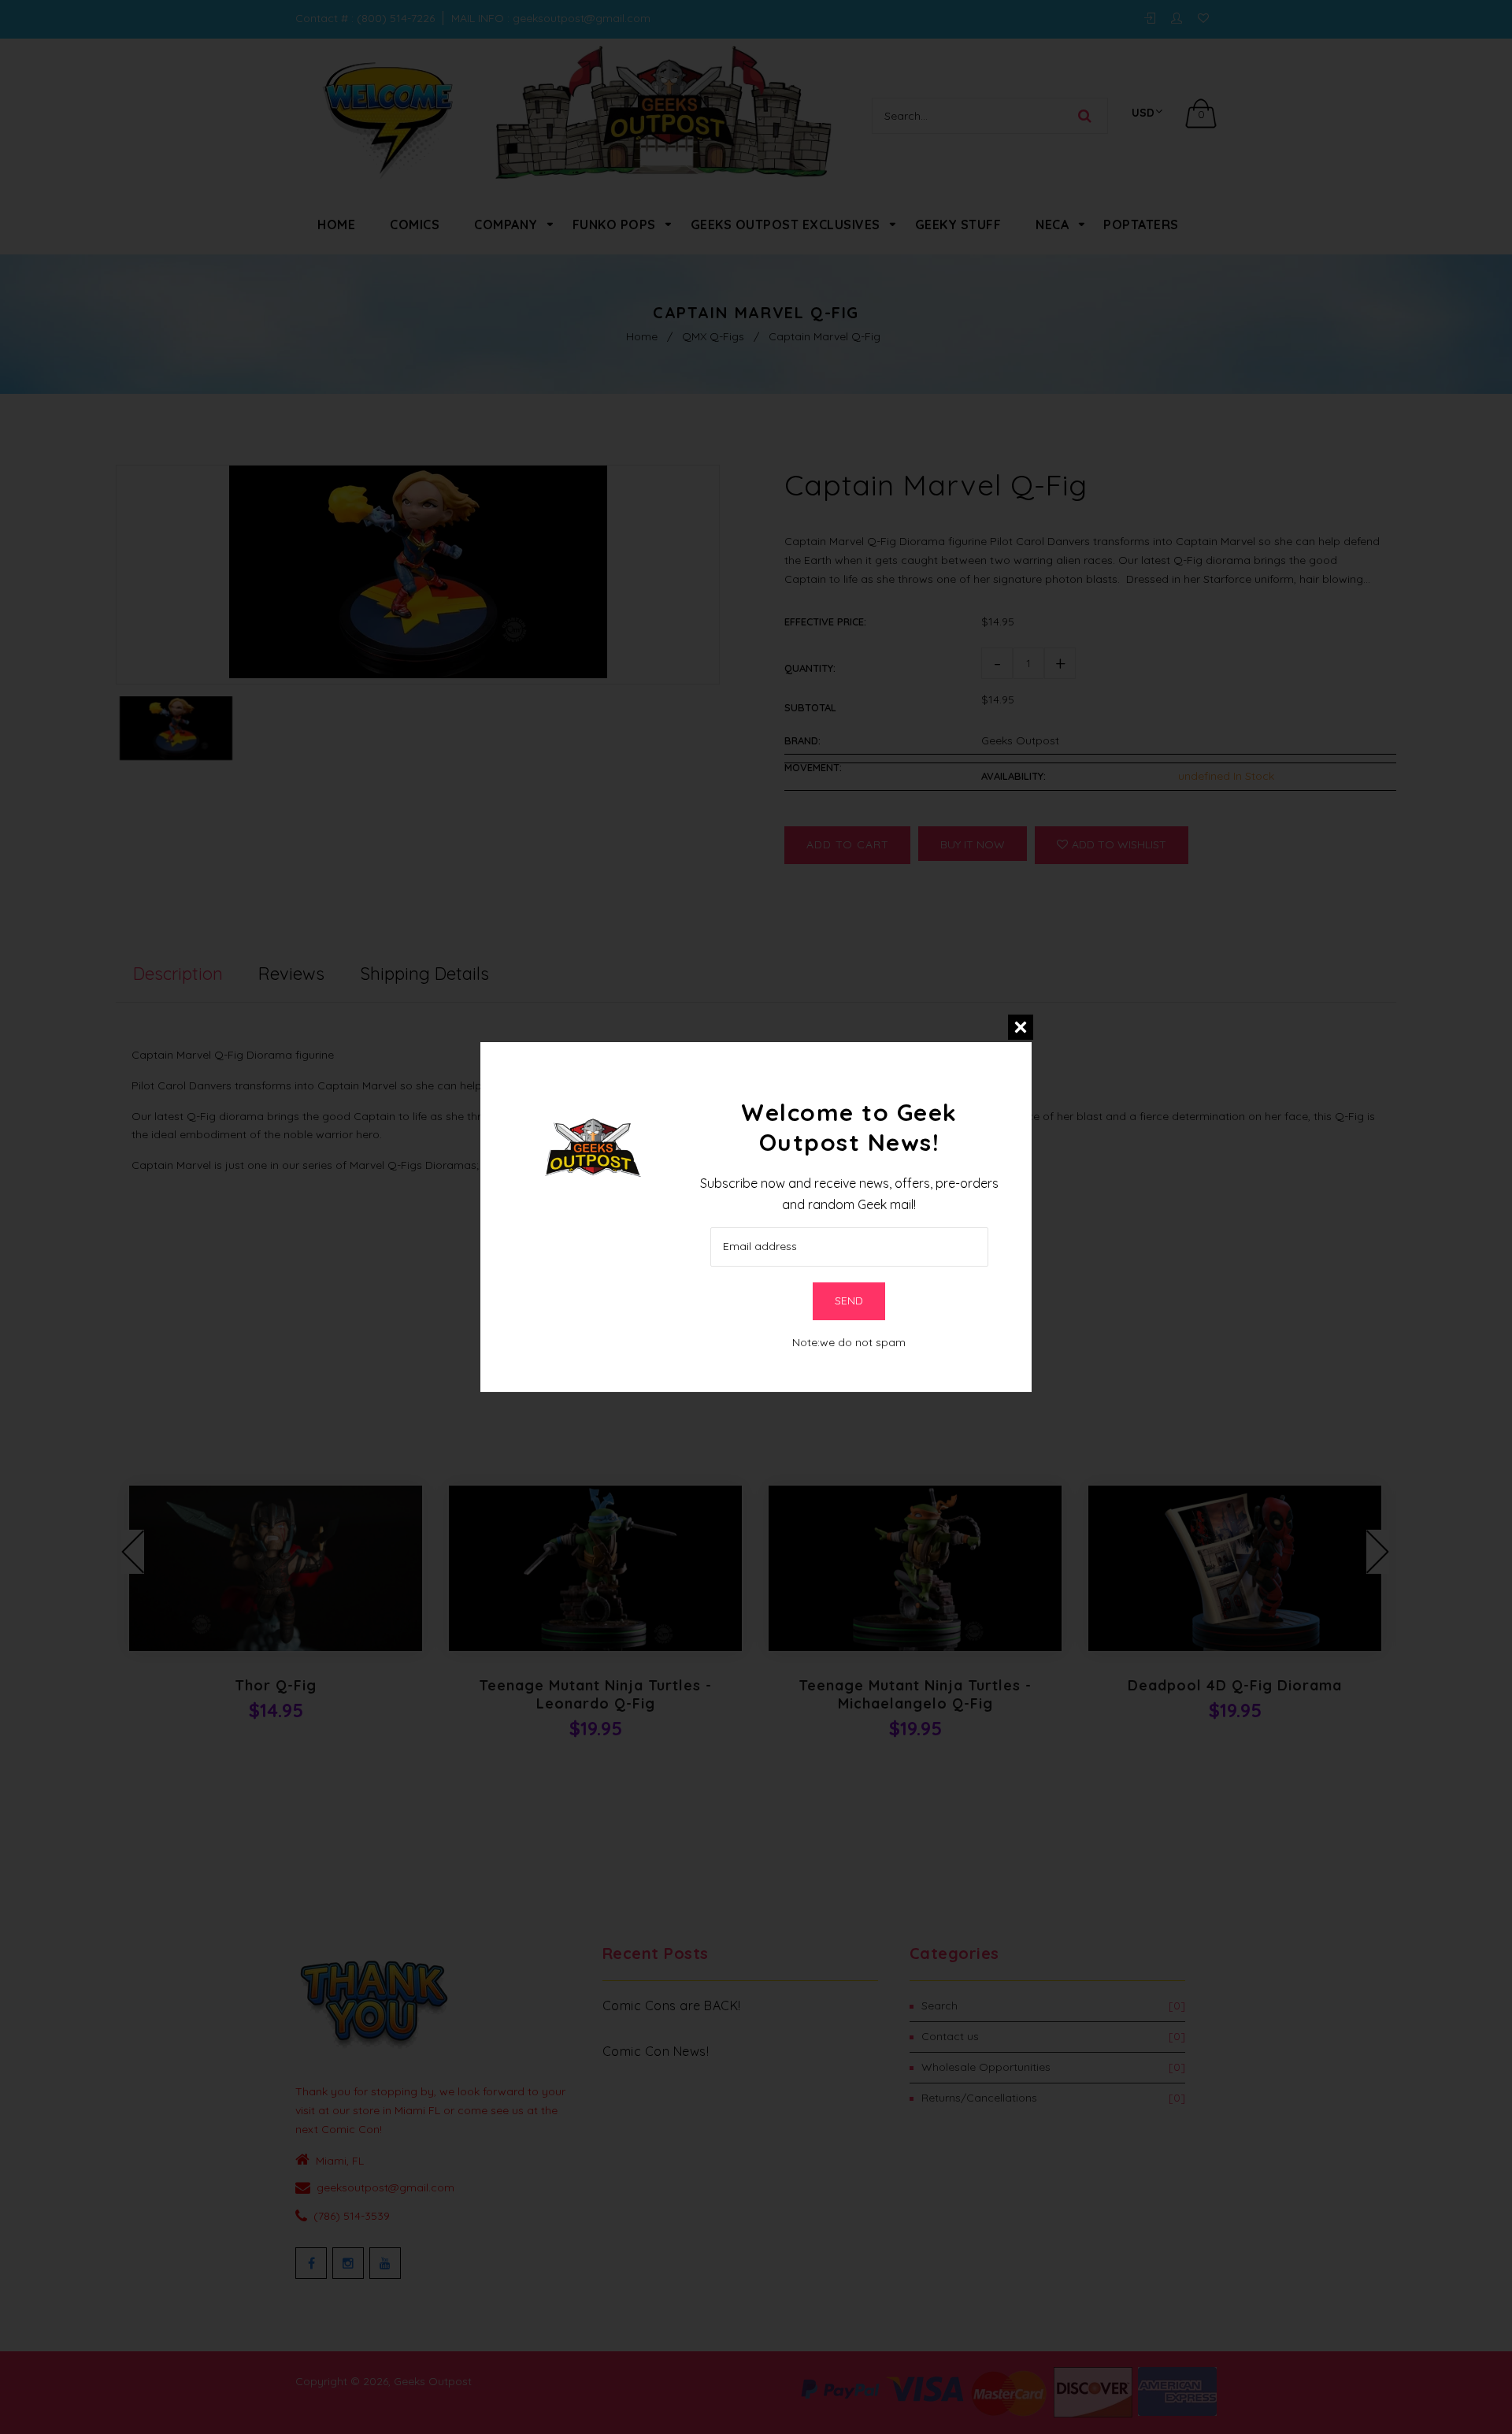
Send (849, 1300)
